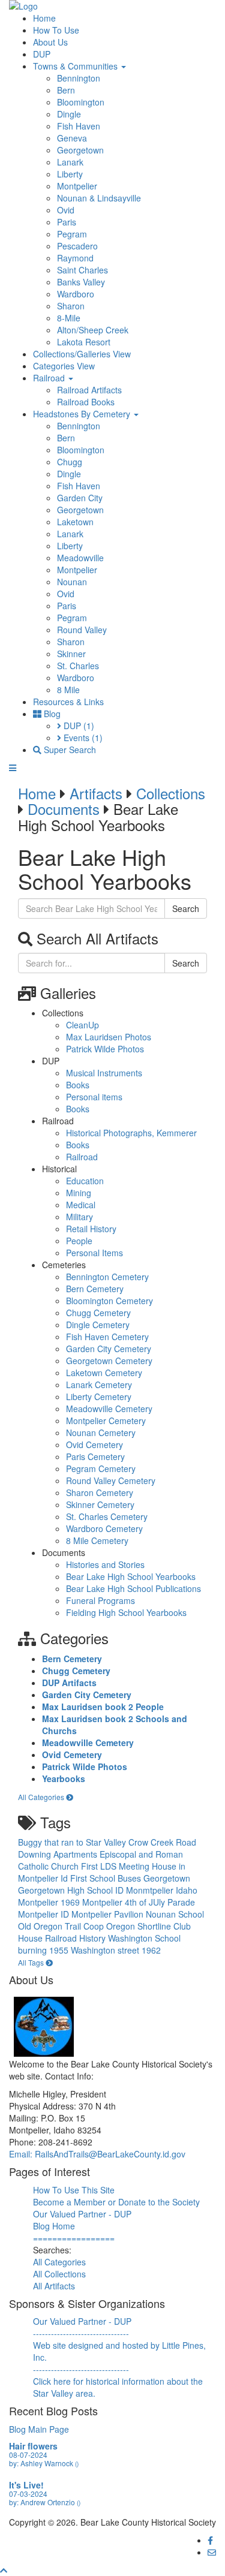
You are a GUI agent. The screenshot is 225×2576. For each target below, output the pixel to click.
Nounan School (175, 1914)
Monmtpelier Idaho (162, 1890)
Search (186, 908)
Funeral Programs (100, 1600)
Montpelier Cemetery (106, 1421)
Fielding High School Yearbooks (126, 1612)
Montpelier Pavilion (109, 1914)
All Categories (42, 1797)
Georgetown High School (67, 1890)
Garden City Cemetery (109, 1349)
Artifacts (96, 793)
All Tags (32, 1962)
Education (85, 1181)
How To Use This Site (74, 2190)
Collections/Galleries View (82, 354)
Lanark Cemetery (99, 1385)
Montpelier (77, 186)
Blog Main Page (39, 2429)
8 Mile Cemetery (97, 1540)
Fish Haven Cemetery (107, 1337)
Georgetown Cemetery (109, 1361)
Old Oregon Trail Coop (62, 1926)
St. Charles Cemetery (107, 1516)
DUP (42, 54)
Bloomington (81, 102)
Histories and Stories (105, 1564)
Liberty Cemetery (99, 1397)
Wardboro (76, 294)
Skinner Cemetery (100, 1504)
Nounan (72, 582)
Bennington (79, 78)
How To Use (56, 30)
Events (82, 738)
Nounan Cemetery (101, 1433)
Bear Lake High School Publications (133, 1588)
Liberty (70, 174)
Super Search (69, 750)
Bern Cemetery (95, 1289)
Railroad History (76, 1938)
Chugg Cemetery (98, 1313)
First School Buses (107, 1878)
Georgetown (80, 150)
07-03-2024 (28, 2494)
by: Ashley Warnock (44, 2463)
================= (74, 2238)
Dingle (69, 114)
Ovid (66, 210)
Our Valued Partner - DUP (82, 2214)
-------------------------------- (81, 2333)
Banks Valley (81, 282)
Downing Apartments (59, 1854)
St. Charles (78, 666)
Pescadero (77, 246)
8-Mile (69, 318)
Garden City (80, 498)
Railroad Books (86, 402)
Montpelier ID (45, 1914)
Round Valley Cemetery (111, 1480)
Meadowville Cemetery (109, 1409)
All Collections (59, 2274)
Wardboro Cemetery (104, 1528)
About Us (50, 42)
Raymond (75, 258)
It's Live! (26, 2485)
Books (78, 1085)
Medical (81, 1205)
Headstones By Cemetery (83, 414)
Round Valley (82, 630)
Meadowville (80, 558)
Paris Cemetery (95, 1456)
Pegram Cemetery (101, 1468)
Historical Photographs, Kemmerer (131, 1133)
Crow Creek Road (162, 1842)
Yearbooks (64, 1778)
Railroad (50, 378)
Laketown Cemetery (104, 1373)
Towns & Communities (76, 66)
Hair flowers (33, 2446)
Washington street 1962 (116, 1950)
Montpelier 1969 (50, 1902)
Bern (66, 90)
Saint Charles (82, 270)
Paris (67, 222)
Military (79, 1217)
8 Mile (68, 690)
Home (44, 18)
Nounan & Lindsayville (99, 198)
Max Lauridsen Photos (109, 1037)
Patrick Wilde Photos (105, 1049)
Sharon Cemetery (100, 1492)
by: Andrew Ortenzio (45, 2502)
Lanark (70, 162)
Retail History (91, 1229)
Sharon (71, 306)
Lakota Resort (84, 342)
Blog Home (54, 2226)
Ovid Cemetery (94, 1445)
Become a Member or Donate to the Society (116, 2202)
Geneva (72, 138)
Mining (79, 1193)
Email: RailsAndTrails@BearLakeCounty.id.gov (97, 2154)
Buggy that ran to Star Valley (73, 1842)
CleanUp (82, 1025)
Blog (51, 714)
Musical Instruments (104, 1073)
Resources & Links (68, 702)
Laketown (75, 522)
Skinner (71, 654)
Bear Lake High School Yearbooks (131, 1576)
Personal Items (94, 1253)
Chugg (70, 462)
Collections (171, 793)
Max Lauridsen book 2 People (103, 1707)
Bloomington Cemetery (109, 1301)
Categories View (64, 366)
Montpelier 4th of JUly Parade (139, 1902)
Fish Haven (79, 126)
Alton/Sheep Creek (93, 330)
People (79, 1241)
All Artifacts (54, 2286)
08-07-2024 (28, 2455)
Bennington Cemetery (107, 1277)
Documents (64, 809)
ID (121, 1890)
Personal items (94, 1097)
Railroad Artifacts (89, 390)
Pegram (72, 234)
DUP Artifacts (69, 1683)
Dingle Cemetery (98, 1325)
